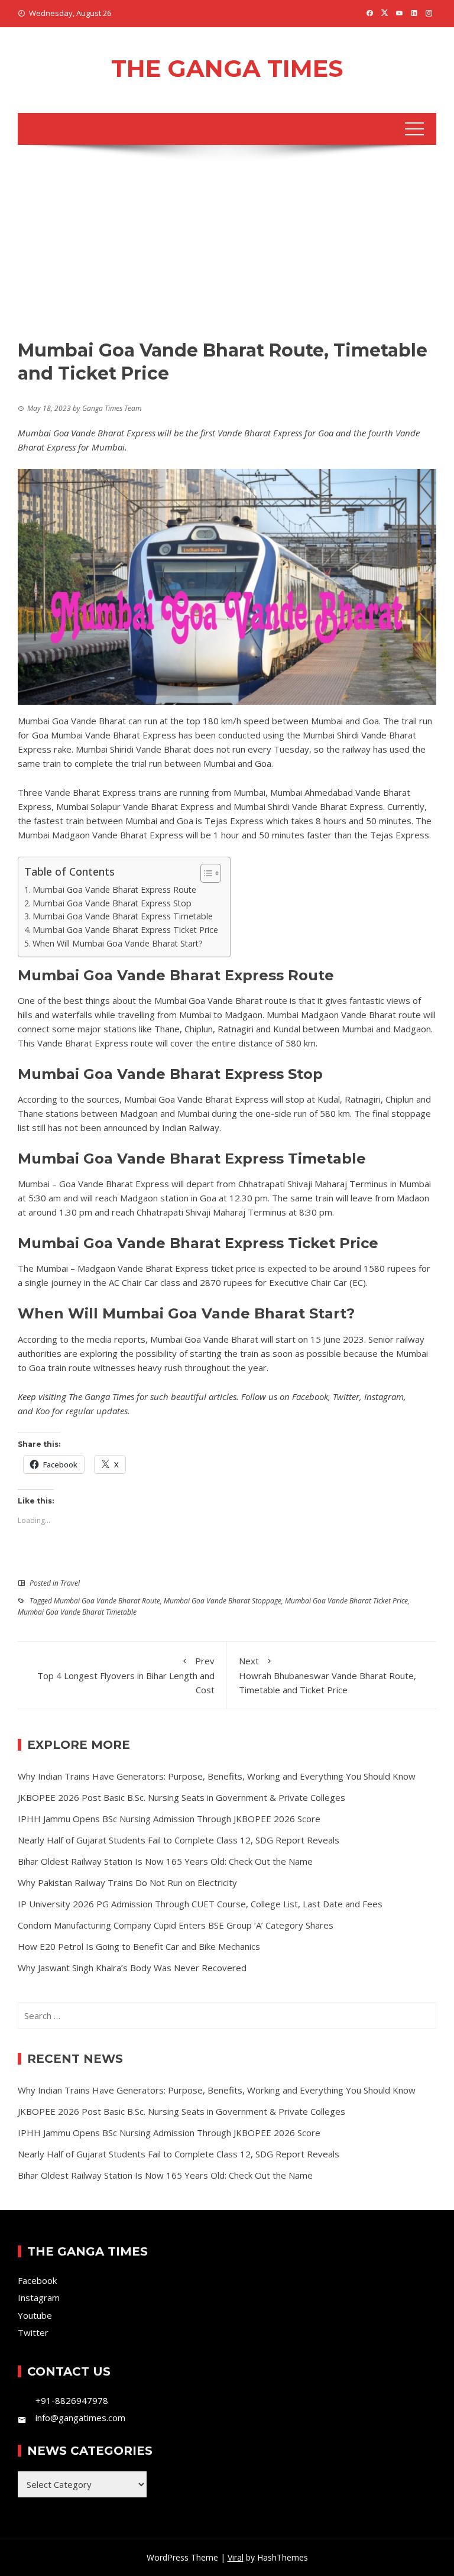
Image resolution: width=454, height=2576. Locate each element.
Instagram (384, 1396)
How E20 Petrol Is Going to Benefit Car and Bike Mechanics (139, 1946)
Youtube (35, 2315)
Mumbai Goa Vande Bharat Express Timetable (123, 916)
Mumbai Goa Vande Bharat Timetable (77, 1612)
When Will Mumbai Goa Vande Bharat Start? (118, 943)
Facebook (310, 1396)
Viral (236, 2557)
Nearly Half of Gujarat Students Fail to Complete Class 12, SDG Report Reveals (179, 1840)
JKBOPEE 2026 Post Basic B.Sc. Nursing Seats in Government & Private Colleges (181, 1797)
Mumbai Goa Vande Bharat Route (107, 1601)
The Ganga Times (227, 68)
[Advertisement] (227, 250)
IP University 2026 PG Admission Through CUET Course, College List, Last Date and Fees (200, 1904)
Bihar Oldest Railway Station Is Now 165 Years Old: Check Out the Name (165, 1861)
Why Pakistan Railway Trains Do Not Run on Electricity (127, 1882)
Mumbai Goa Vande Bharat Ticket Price (346, 1601)
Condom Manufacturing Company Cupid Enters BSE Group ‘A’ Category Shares (176, 1925)
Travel (70, 1583)
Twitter (346, 1396)
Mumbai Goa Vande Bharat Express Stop (112, 903)
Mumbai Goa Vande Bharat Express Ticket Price (125, 930)
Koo (43, 1411)
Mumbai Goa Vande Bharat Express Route (114, 890)
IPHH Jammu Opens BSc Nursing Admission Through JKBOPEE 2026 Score (169, 1819)
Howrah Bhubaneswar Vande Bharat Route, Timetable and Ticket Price (327, 1675)
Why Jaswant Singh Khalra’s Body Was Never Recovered (132, 1968)
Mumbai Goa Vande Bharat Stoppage (223, 1601)
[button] (205, 873)
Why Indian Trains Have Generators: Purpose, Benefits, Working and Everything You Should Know (217, 1776)
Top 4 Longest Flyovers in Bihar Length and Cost (126, 1675)
